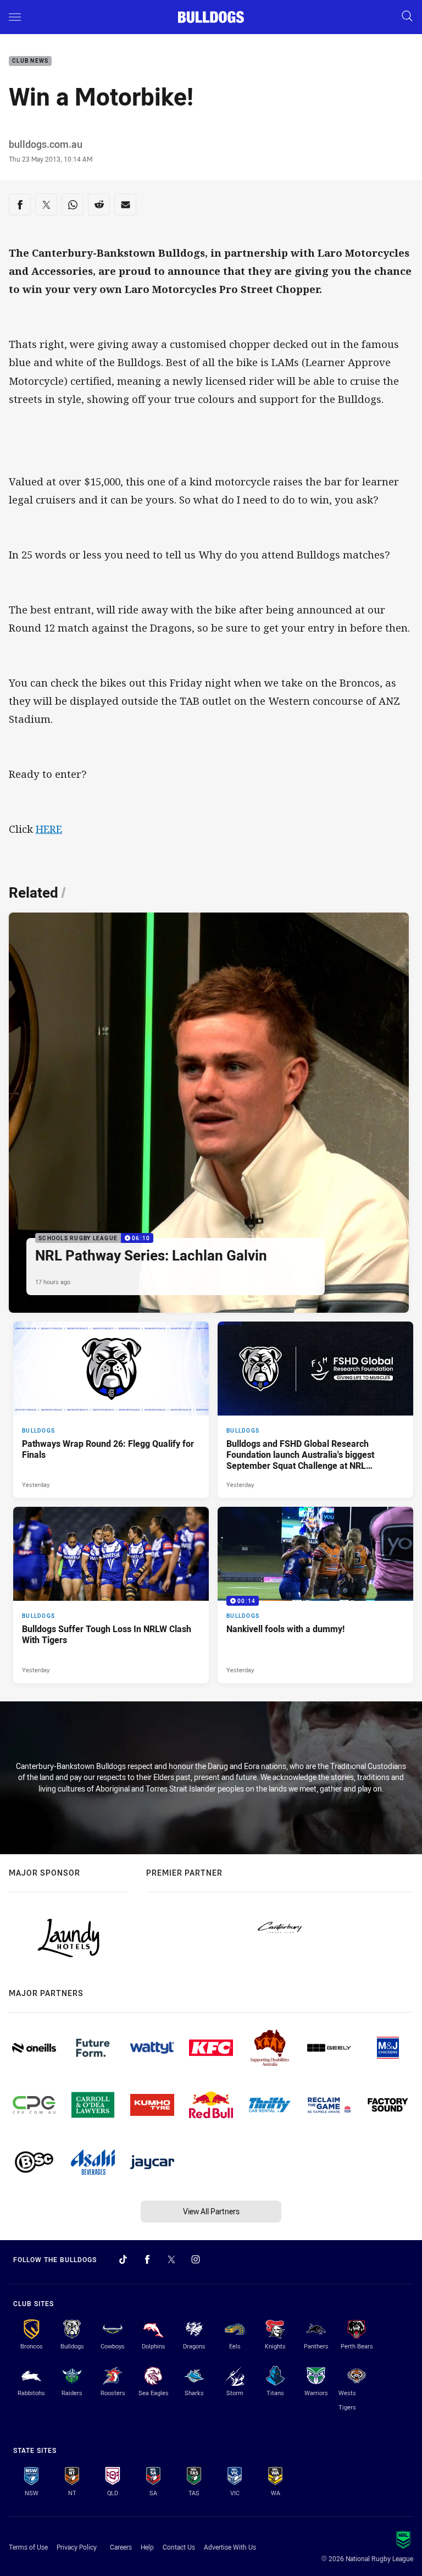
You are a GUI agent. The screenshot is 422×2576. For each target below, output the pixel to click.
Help (147, 2547)
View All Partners (211, 2211)
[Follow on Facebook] (147, 2259)
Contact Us (179, 2547)
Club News (30, 61)
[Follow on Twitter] (171, 2259)
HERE (49, 829)
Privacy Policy (77, 2547)
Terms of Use (28, 2547)
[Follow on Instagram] (196, 2259)
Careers (121, 2547)
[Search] (407, 17)
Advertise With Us (230, 2547)
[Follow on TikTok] (123, 2259)
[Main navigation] (15, 17)
